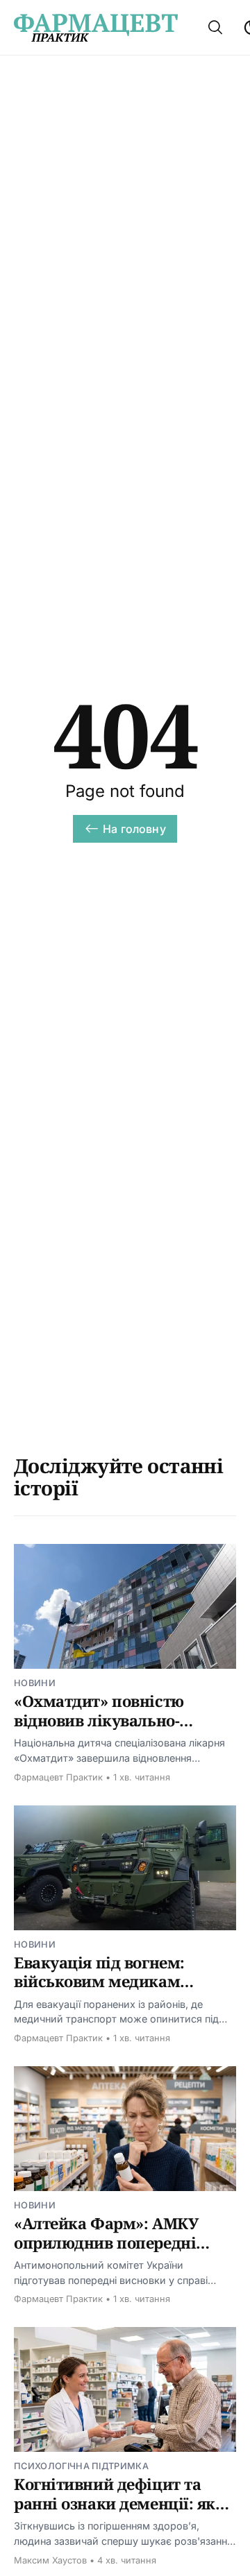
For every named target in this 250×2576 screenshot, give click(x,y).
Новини (35, 1683)
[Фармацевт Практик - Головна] (96, 28)
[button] (215, 27)
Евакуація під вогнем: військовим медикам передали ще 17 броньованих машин (99, 1991)
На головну (134, 829)
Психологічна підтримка (81, 2466)
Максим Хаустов (50, 2560)
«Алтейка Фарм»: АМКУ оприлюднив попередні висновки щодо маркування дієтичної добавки (123, 2252)
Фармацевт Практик (58, 1777)
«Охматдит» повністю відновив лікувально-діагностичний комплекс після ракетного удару (112, 1729)
